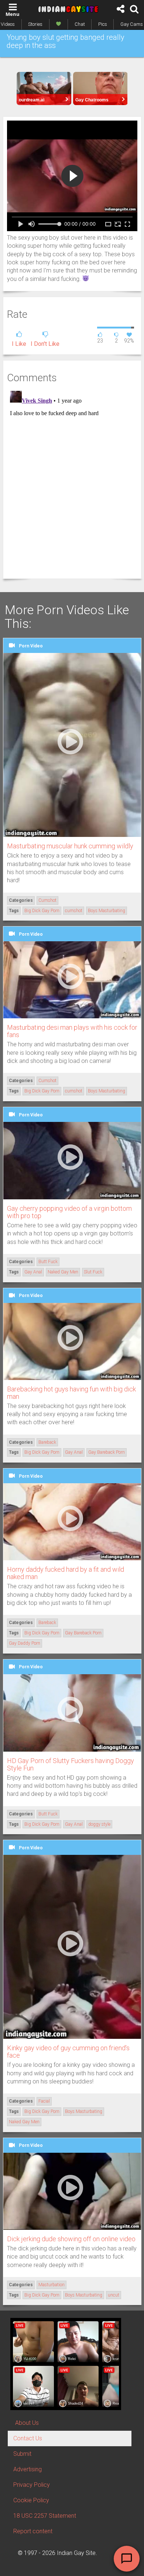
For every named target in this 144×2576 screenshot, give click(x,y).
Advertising (28, 2469)
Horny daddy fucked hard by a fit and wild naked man (66, 1573)
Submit (22, 2454)
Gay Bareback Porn (107, 1452)
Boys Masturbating (107, 911)
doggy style (99, 1824)
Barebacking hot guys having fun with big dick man (71, 1393)
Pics (103, 24)
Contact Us (28, 2438)
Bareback (47, 1442)
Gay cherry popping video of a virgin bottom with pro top (69, 1212)
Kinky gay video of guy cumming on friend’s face (68, 2052)
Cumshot (47, 900)
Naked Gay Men (63, 1272)
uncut (114, 2295)
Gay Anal (33, 1272)
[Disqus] (72, 480)
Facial (44, 2101)
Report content (33, 2531)
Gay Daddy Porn (25, 1643)
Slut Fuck (93, 1272)
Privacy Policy (32, 2485)
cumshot (74, 911)
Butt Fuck (48, 1262)
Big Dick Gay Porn (42, 911)
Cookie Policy (31, 2500)
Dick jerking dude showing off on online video (71, 2239)
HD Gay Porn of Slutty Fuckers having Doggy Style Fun (71, 1764)
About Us (27, 2423)
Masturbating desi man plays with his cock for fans (72, 1031)
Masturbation (52, 2285)
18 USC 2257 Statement (45, 2516)
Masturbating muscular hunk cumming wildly (70, 846)
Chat (80, 24)
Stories (35, 24)
